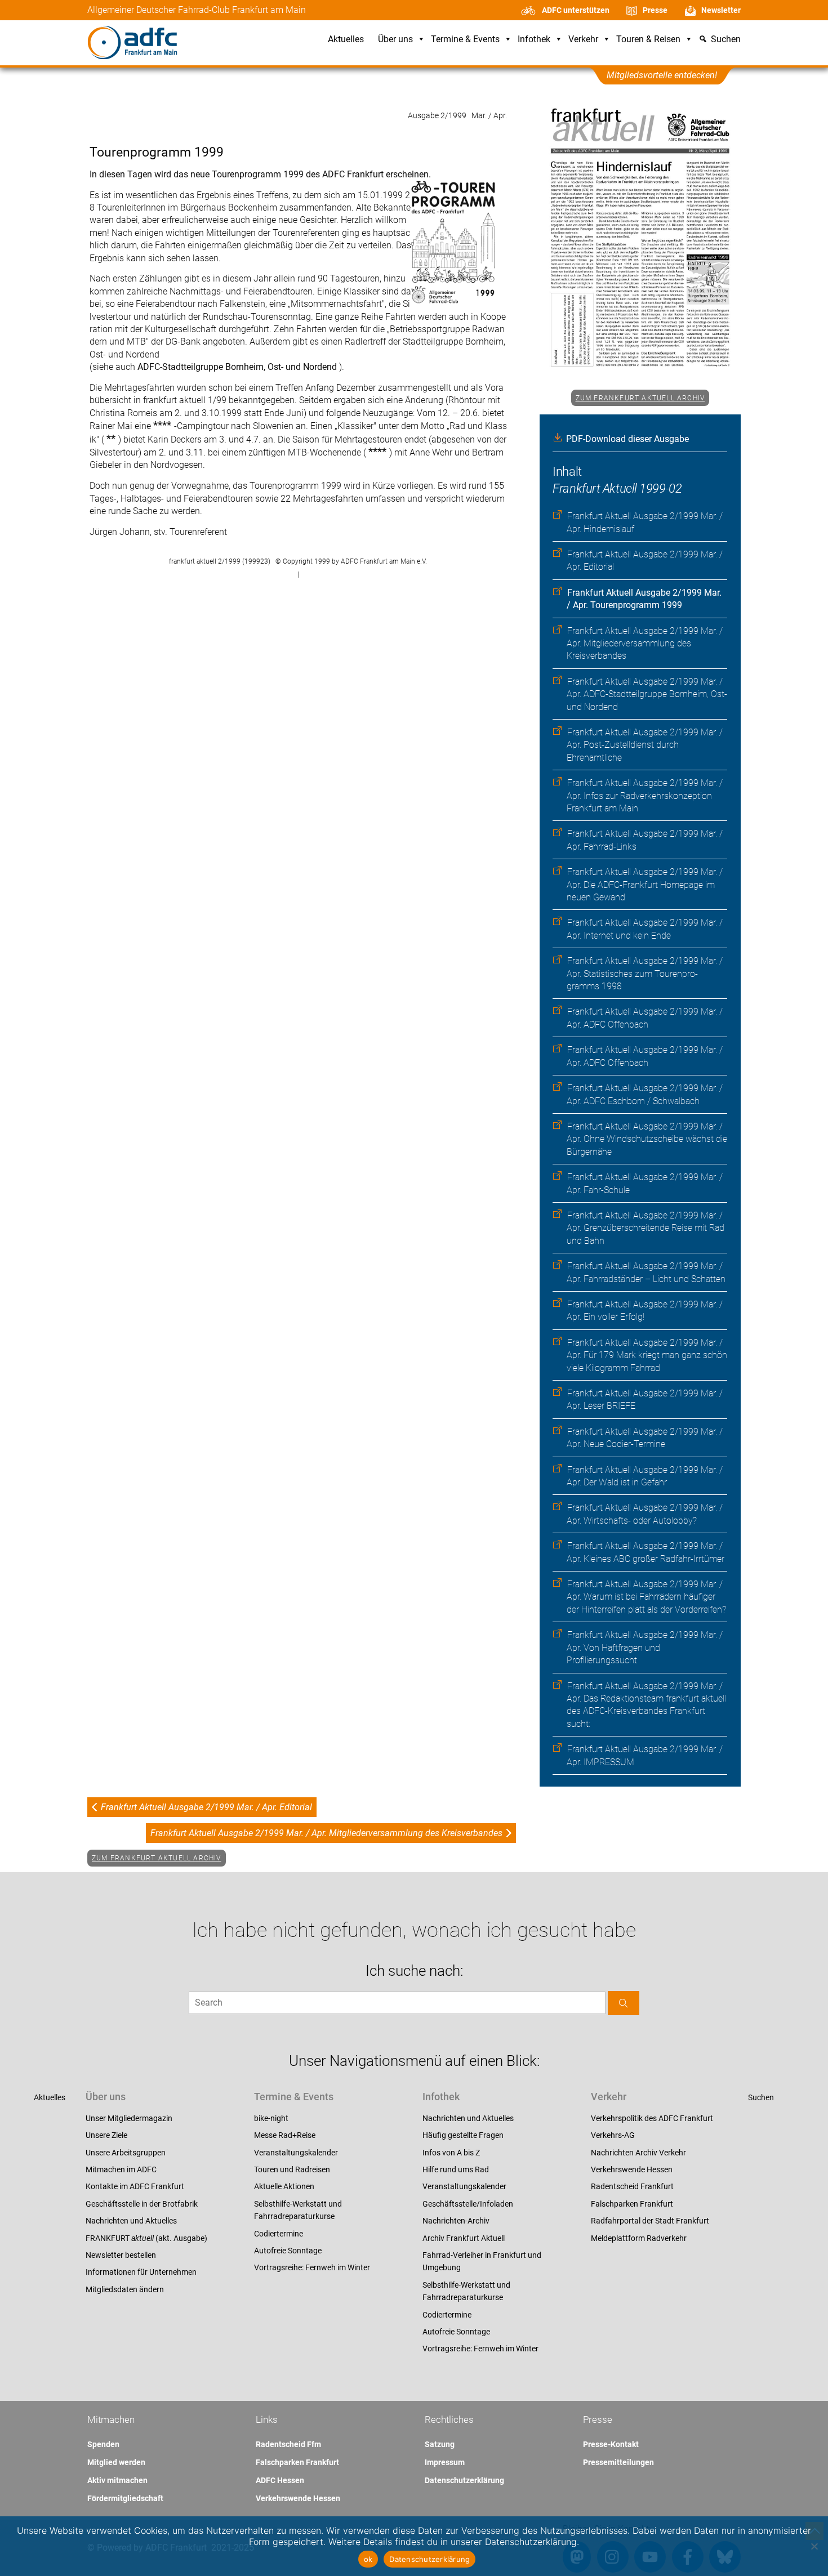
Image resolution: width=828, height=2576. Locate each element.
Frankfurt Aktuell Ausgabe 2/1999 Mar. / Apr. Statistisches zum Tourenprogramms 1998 (645, 974)
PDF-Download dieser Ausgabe (627, 439)
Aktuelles (346, 40)
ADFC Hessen (280, 2480)
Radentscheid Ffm (288, 2444)
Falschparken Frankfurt (632, 2204)
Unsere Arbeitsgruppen (126, 2153)
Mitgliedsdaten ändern (125, 2289)
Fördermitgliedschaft (125, 2498)
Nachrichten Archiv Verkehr (638, 2153)
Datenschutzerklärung (464, 2480)
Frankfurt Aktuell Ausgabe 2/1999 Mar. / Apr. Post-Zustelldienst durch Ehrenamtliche (645, 745)
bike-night (271, 2118)
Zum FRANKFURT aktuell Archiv (640, 398)
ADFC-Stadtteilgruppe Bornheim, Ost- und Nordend (238, 367)
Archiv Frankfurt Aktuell (464, 2238)
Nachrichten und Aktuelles (131, 2221)
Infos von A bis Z (451, 2153)
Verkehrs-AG (613, 2135)
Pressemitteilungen (618, 2462)
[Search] (624, 2003)
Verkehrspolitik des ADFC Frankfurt (652, 2118)
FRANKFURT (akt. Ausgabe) (146, 2238)
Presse (655, 10)
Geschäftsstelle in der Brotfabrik (142, 2204)
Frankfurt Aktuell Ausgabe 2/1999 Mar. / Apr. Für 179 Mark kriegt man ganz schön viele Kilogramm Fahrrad (647, 1355)
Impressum (445, 2462)
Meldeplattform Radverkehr (639, 2238)
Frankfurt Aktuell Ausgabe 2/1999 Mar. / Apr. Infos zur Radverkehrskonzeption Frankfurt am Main (645, 796)
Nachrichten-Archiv (456, 2221)
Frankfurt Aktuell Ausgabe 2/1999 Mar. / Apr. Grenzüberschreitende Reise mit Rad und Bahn (646, 1228)
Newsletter (721, 10)
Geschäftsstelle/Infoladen (468, 2204)
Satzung (440, 2444)
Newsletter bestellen (121, 2255)
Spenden (103, 2444)
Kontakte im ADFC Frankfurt (135, 2186)
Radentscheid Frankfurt (632, 2186)
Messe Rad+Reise (285, 2135)
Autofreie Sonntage (288, 2251)
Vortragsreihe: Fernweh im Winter (312, 2267)
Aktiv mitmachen (117, 2480)
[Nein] (814, 2546)
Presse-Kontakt (611, 2444)
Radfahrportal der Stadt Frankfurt (650, 2221)
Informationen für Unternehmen (141, 2272)
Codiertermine (279, 2234)
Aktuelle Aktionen (284, 2186)
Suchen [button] (726, 40)
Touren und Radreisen (292, 2169)
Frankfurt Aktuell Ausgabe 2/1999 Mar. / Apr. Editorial (206, 1807)
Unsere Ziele (106, 2135)
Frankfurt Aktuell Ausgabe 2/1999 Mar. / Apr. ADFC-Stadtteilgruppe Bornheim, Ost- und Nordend (647, 694)
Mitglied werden (116, 2462)
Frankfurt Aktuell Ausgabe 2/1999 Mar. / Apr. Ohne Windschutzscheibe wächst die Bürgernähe (647, 1139)
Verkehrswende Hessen (632, 2169)
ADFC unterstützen (576, 10)
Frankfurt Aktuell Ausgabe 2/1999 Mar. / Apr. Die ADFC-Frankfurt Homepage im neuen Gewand (645, 885)
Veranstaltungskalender (296, 2153)
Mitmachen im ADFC (121, 2169)
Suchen (761, 2097)
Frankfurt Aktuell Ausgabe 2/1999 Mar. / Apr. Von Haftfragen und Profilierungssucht (645, 1648)
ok (368, 2559)
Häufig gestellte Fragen (463, 2135)
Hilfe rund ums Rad (456, 2169)
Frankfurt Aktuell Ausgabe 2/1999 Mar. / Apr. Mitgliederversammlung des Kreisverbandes (645, 644)
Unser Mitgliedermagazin (129, 2118)
